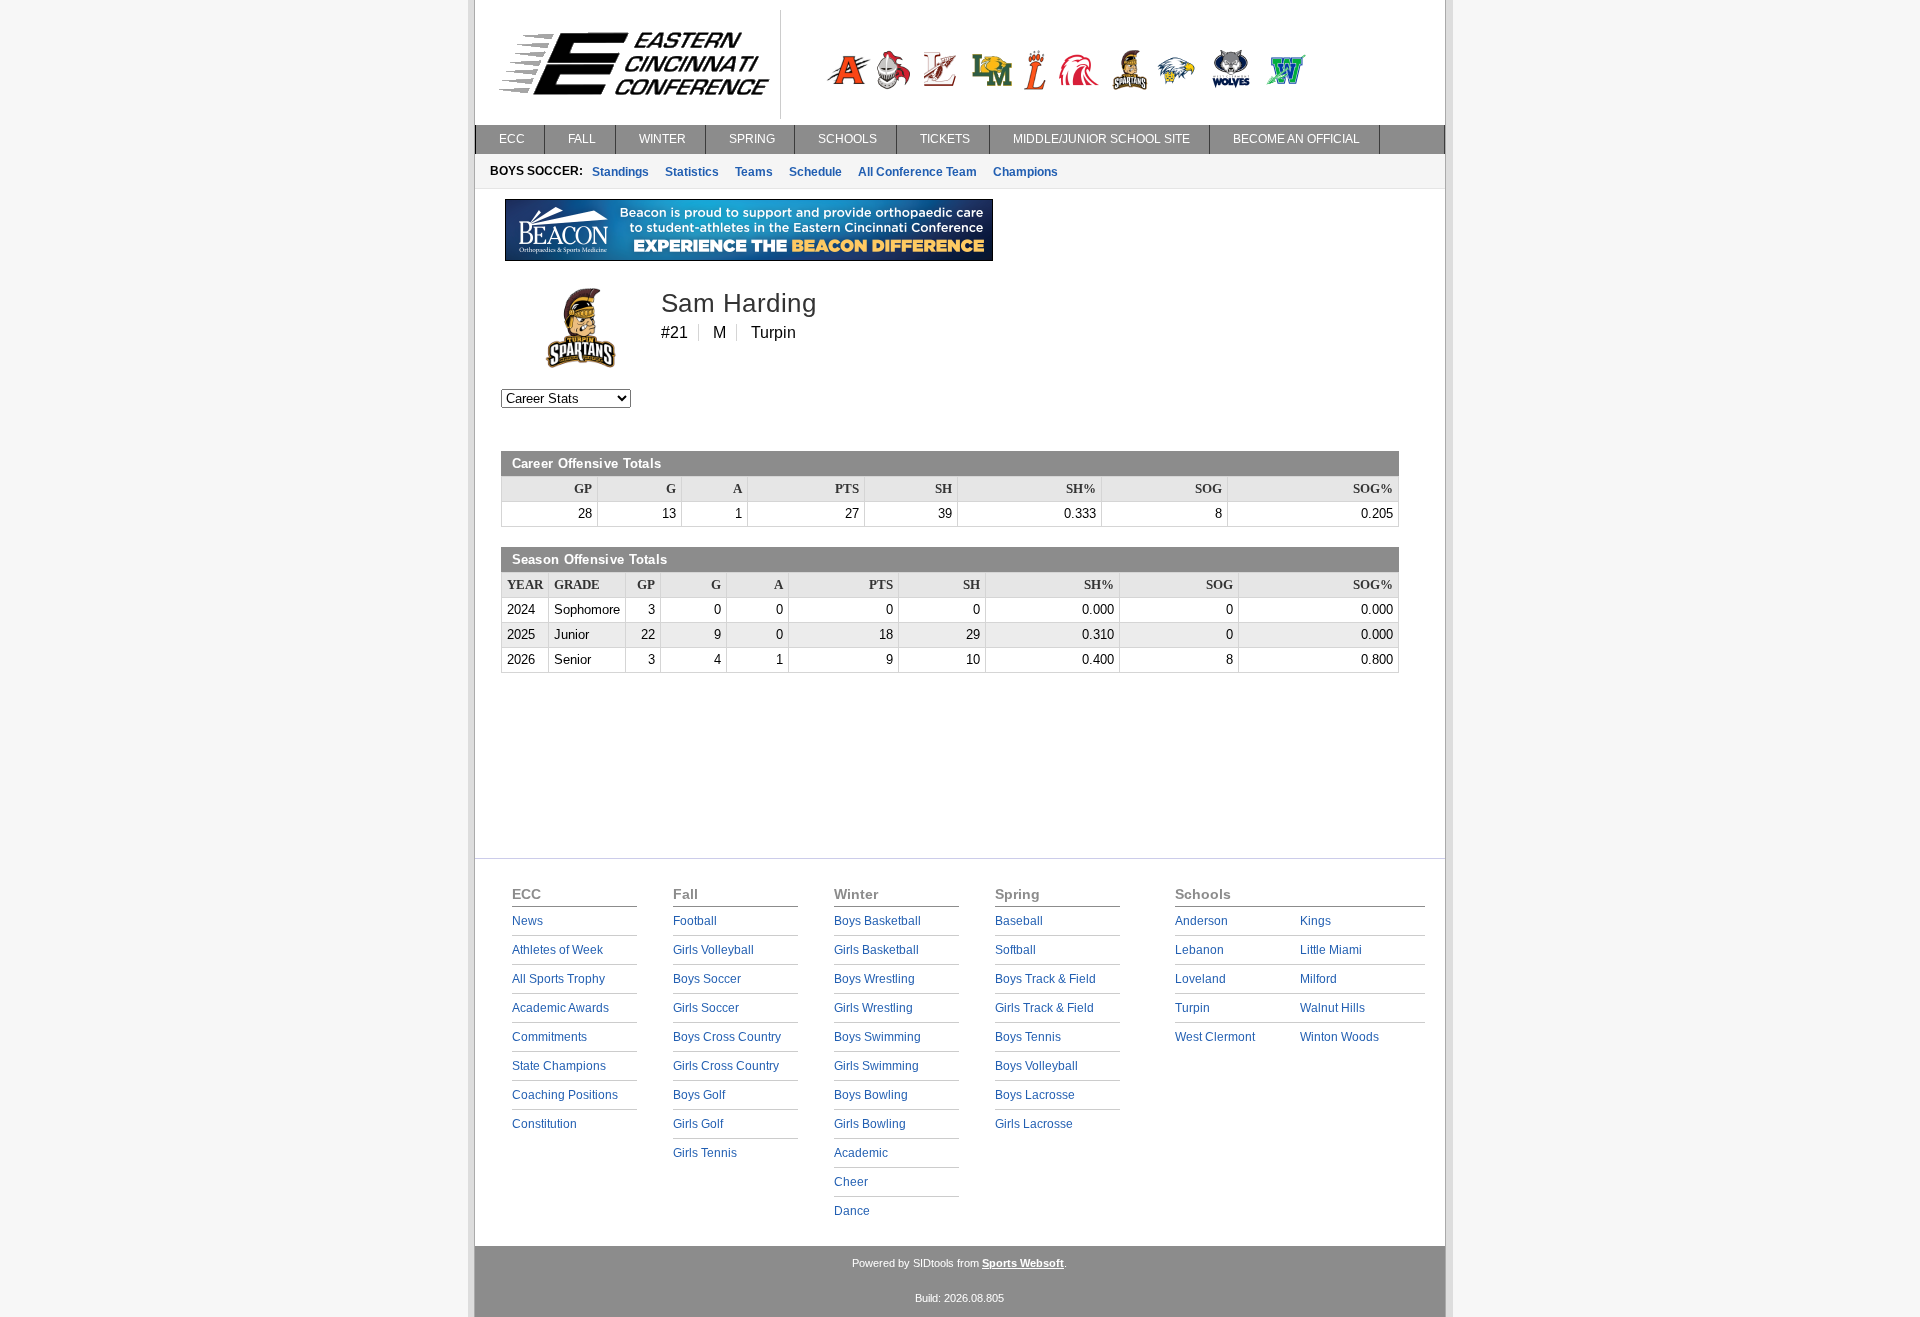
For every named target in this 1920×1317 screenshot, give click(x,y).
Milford (1318, 979)
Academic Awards (560, 1008)
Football (695, 921)
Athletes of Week (557, 950)
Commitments (549, 1037)
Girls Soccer (706, 1008)
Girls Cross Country (726, 1066)
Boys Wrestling (874, 979)
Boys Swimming (877, 1037)
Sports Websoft (1023, 1263)
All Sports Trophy (558, 979)
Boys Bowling (871, 1095)
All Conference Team (917, 172)
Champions (1025, 172)
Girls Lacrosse (1034, 1124)
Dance (852, 1211)
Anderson (1201, 921)
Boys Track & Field (1045, 979)
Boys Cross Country (727, 1037)
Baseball (1019, 921)
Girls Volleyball (713, 950)
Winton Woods (1339, 1037)
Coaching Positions (565, 1095)
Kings (1315, 921)
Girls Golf (698, 1124)
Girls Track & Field (1044, 1008)
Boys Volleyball (1036, 1066)
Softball (1015, 950)
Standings (620, 172)
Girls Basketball (876, 950)
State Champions (559, 1066)
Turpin (1192, 1008)
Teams (754, 172)
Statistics (692, 172)
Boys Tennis (1028, 1037)
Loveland (1200, 979)
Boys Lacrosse (1035, 1095)
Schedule (815, 172)
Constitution (544, 1124)
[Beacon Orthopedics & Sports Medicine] (749, 256)
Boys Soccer (707, 979)
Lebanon (1199, 950)
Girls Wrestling (873, 1008)
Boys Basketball (877, 921)
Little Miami (1331, 950)
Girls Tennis (705, 1153)
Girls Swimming (876, 1066)
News (527, 921)
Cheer (851, 1182)
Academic (861, 1153)
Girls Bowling (870, 1124)
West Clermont (1215, 1037)
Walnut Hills (1332, 1008)
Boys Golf (699, 1095)
